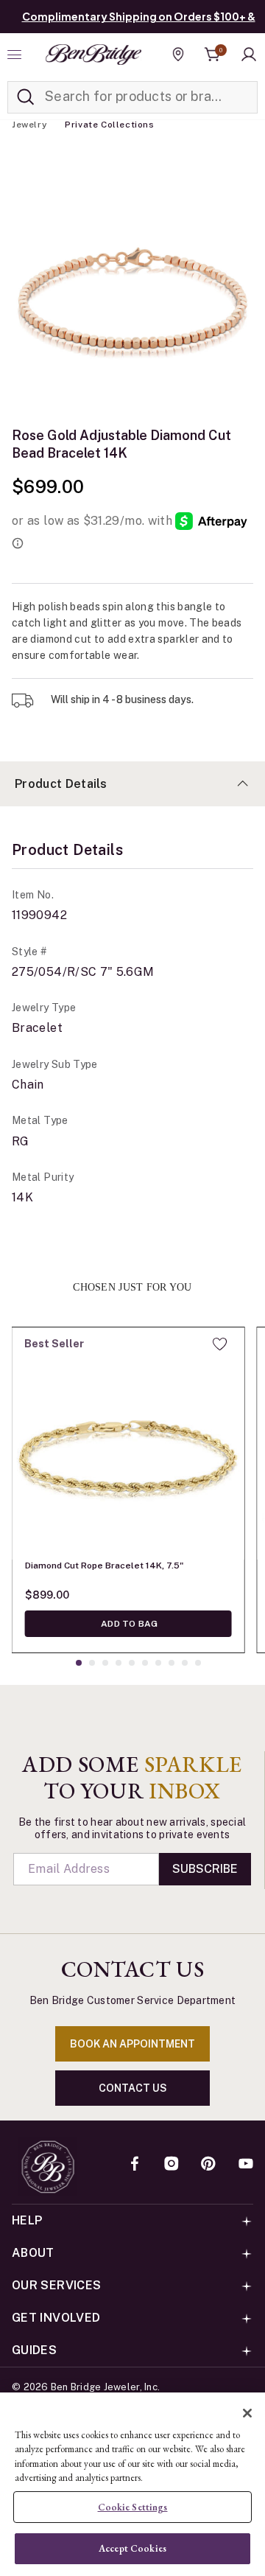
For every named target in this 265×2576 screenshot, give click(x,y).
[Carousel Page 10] (198, 1663)
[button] (249, 55)
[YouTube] (246, 2165)
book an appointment (132, 2044)
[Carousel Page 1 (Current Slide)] (79, 1663)
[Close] (247, 2413)
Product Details (61, 784)
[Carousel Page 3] (105, 1663)
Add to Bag (128, 1624)
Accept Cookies (132, 2548)
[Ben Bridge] (93, 55)
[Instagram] (172, 2165)
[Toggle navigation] (16, 55)
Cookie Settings (133, 2507)
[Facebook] (135, 2165)
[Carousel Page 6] (145, 1663)
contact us (133, 2088)
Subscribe (205, 1869)
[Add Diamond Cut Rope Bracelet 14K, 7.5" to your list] (220, 1344)
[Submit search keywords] (26, 97)
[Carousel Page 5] (132, 1663)
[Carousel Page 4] (119, 1663)
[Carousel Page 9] (185, 1663)
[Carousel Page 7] (158, 1663)
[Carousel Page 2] (92, 1663)
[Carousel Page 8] (172, 1663)
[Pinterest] (208, 2165)
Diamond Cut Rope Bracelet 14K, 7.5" (104, 1566)
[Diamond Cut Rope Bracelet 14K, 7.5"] (128, 1443)
